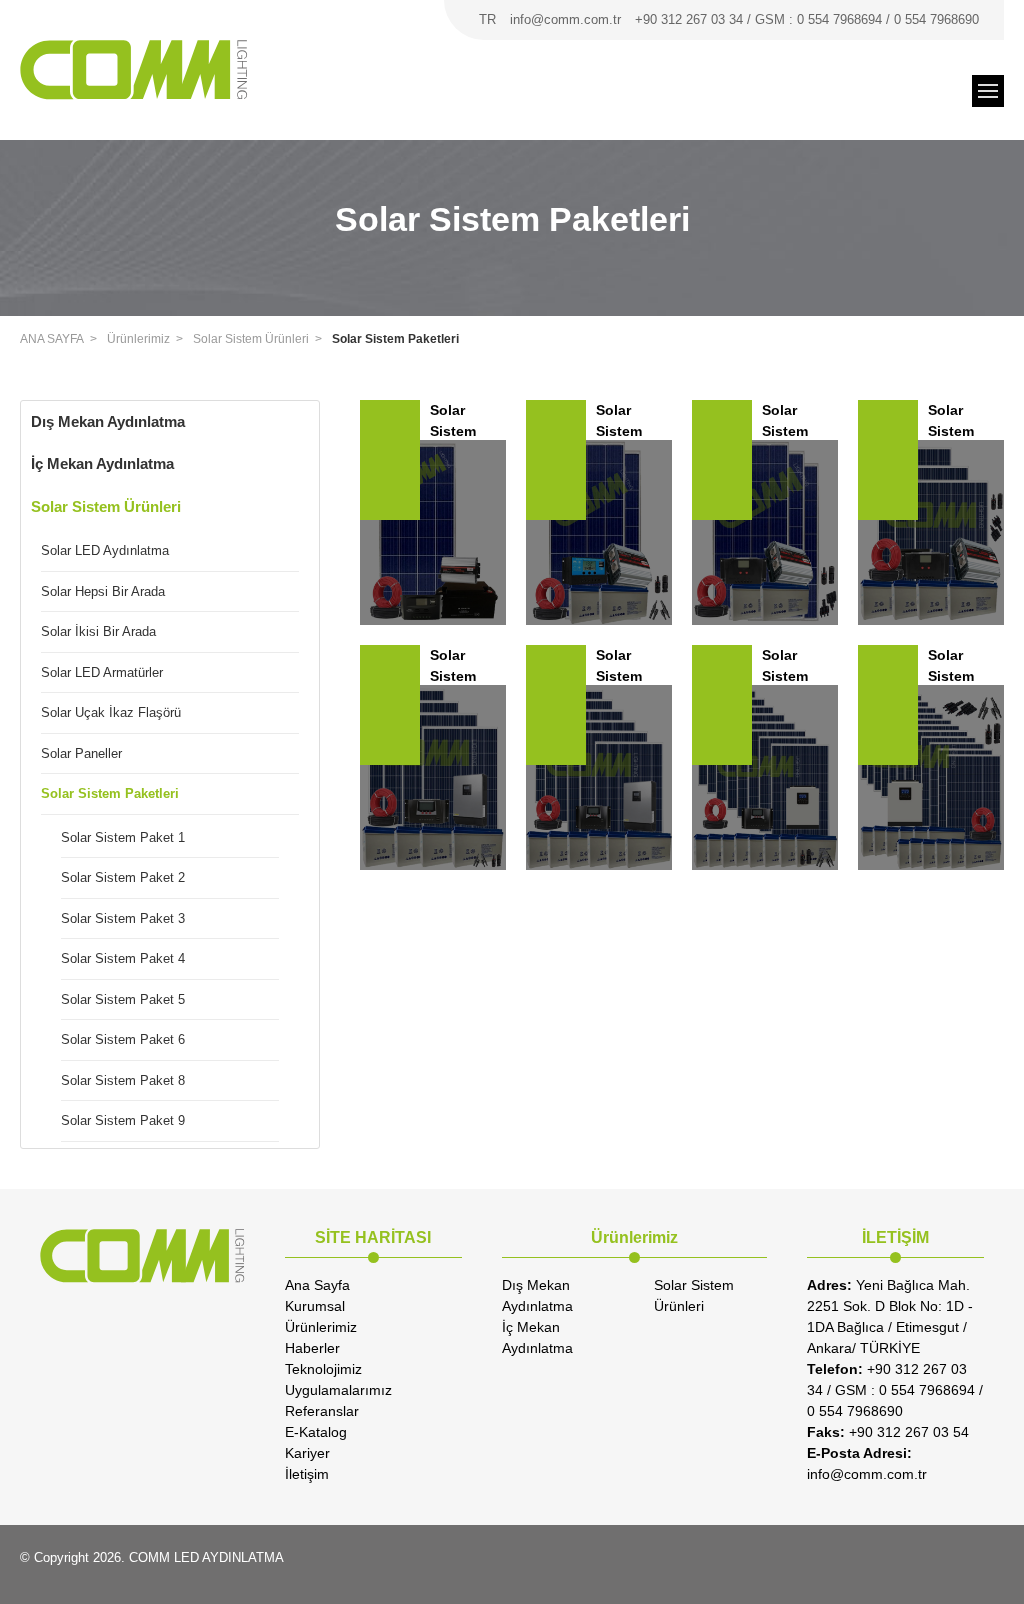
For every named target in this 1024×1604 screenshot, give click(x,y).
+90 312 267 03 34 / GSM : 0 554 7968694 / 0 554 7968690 (807, 19)
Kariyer (307, 1453)
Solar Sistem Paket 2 (123, 877)
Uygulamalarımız (338, 1390)
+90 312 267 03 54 (888, 1432)
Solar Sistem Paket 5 (123, 999)
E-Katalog (316, 1432)
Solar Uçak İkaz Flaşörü (111, 712)
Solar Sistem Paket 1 (123, 837)
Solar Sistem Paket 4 (123, 958)
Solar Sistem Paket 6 (123, 1039)
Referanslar (322, 1411)
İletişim (307, 1474)
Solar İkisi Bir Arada (98, 631)
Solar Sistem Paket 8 (123, 1080)
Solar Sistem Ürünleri (251, 339)
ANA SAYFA (52, 339)
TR (487, 19)
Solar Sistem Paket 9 (123, 1120)
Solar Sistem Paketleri (395, 339)
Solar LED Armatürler (102, 672)
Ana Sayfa (317, 1285)
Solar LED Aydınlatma (105, 550)
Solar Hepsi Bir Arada (103, 591)
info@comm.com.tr (565, 19)
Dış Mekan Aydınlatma (108, 421)
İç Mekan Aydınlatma (102, 463)
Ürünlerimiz (138, 339)
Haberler (312, 1348)
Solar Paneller (81, 753)
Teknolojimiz (323, 1369)
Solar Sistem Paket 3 (123, 918)
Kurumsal (315, 1306)
